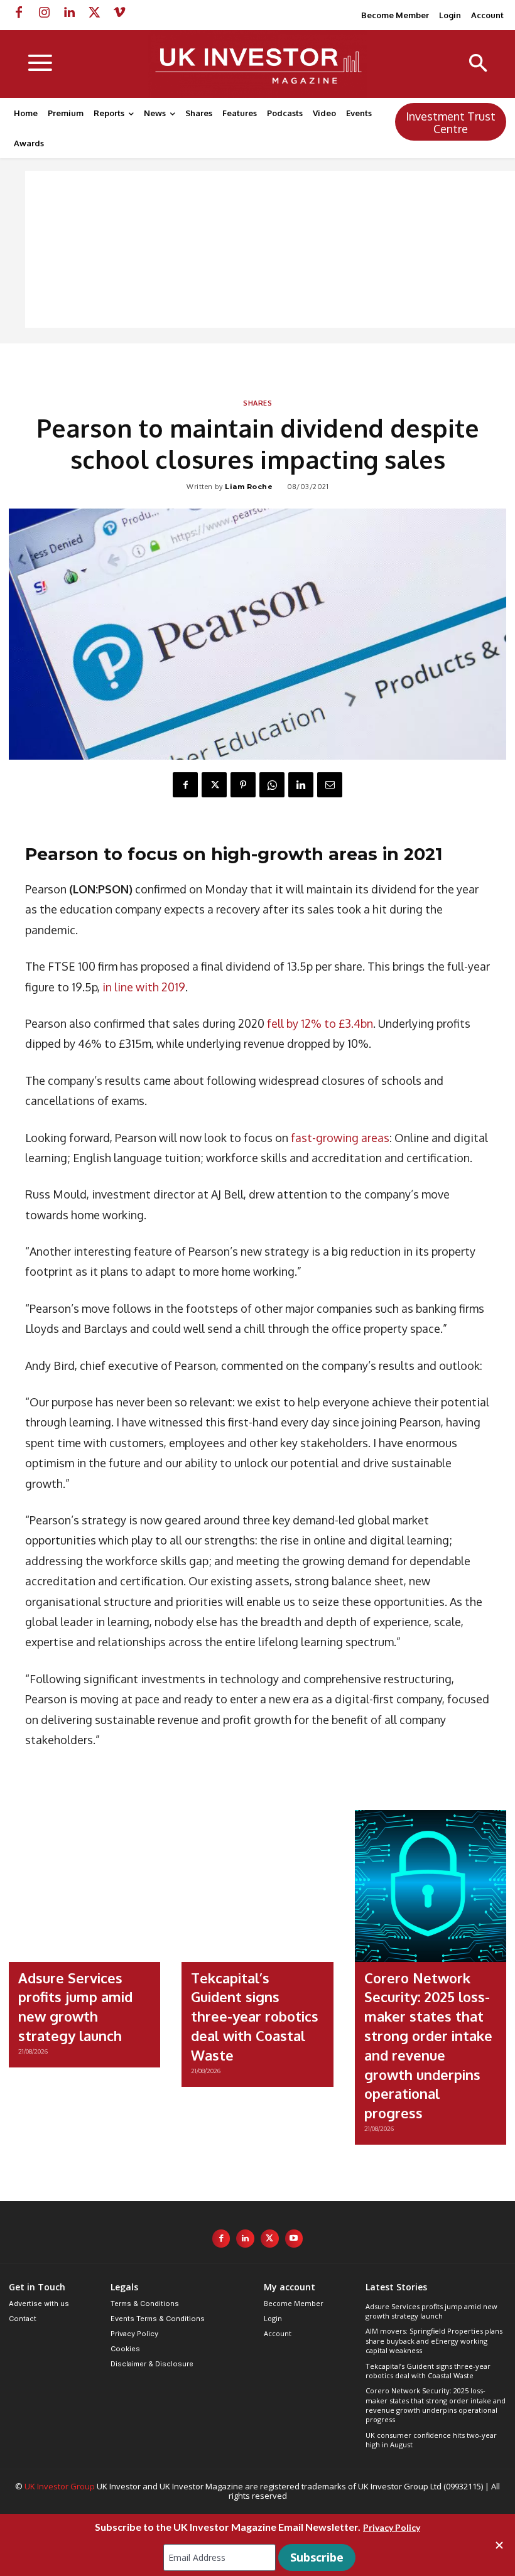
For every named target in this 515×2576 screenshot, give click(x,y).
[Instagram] (44, 13)
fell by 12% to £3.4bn (320, 1023)
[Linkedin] (69, 13)
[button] (478, 64)
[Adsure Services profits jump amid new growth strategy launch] (84, 1886)
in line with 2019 (144, 987)
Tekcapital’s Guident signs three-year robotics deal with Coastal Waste (255, 2016)
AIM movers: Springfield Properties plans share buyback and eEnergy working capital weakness (434, 2341)
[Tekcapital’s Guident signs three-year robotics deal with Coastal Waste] (257, 1886)
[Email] (330, 785)
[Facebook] (19, 13)
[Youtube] (294, 2239)
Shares (257, 404)
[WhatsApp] (272, 785)
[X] (94, 13)
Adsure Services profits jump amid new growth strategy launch (431, 2311)
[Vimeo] (119, 13)
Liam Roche (249, 487)
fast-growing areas (340, 1138)
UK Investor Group (60, 2486)
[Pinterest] (243, 785)
